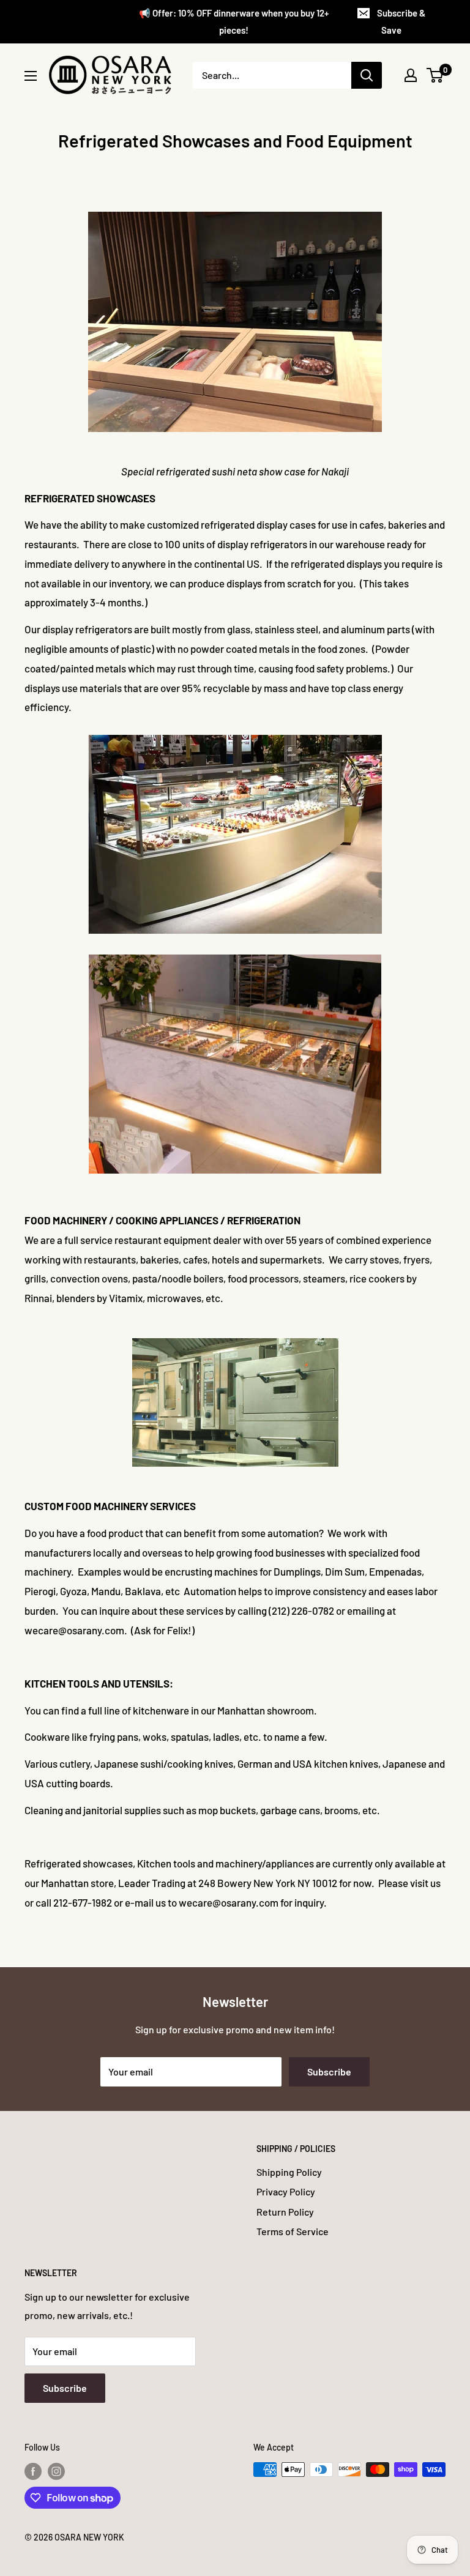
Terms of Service (293, 2231)
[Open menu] (31, 76)
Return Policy (285, 2212)
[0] (435, 75)
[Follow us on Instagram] (56, 2471)
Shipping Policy (289, 2172)
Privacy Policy (286, 2191)
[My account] (411, 75)
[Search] (367, 75)
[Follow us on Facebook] (33, 2471)
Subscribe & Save (401, 21)
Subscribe (329, 2072)
